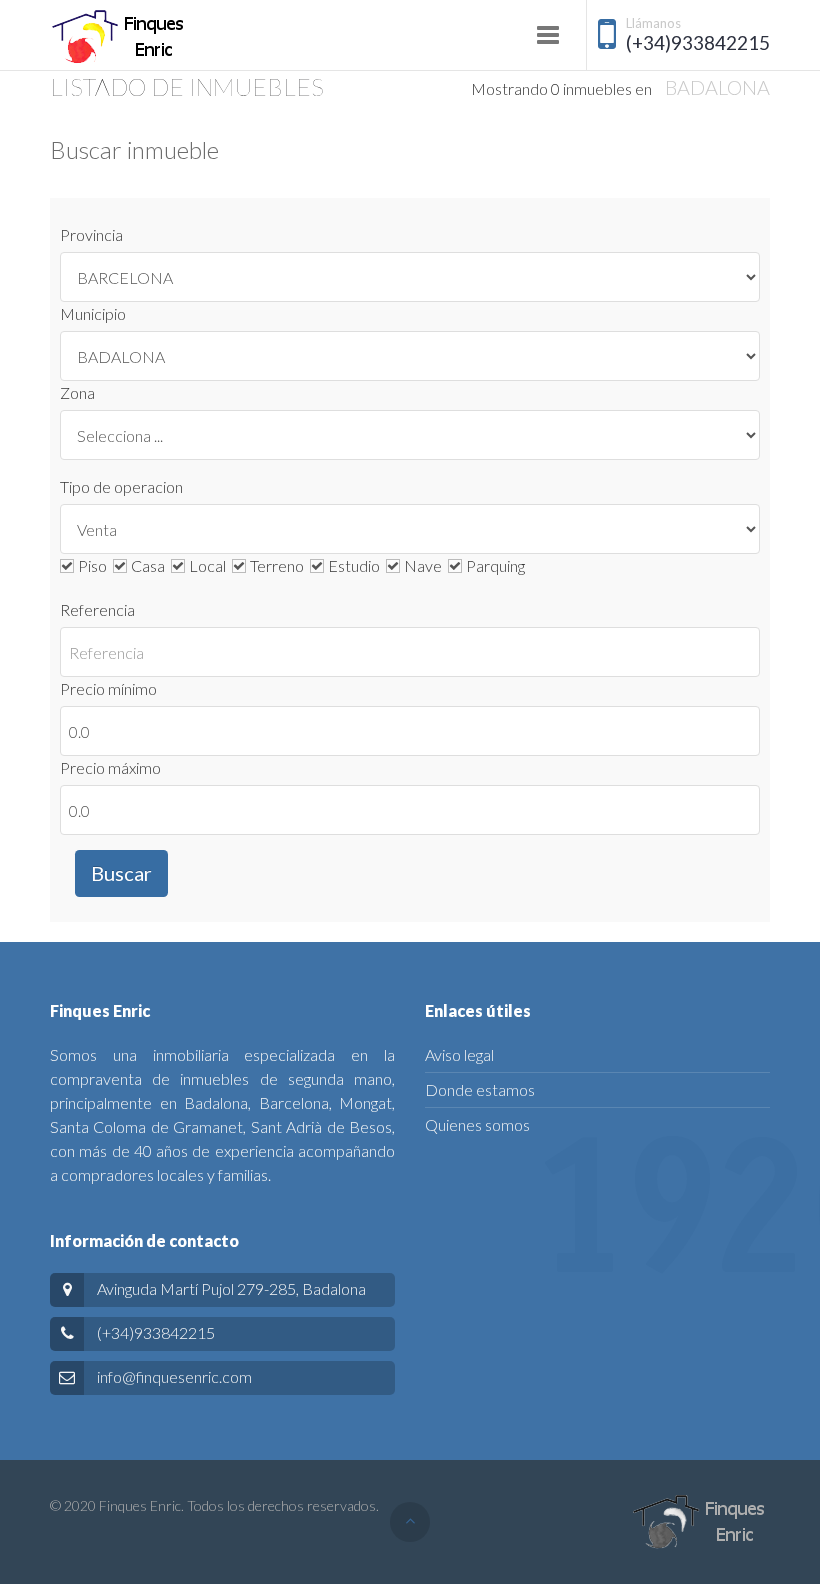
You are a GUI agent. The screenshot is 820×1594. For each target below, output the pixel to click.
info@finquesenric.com (174, 1376)
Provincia (91, 234)
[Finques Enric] (119, 37)
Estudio (355, 565)
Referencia (97, 609)
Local (209, 565)
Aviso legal (459, 1054)
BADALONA (717, 87)
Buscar (121, 873)
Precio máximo (110, 767)
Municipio (93, 313)
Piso (94, 565)
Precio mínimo (108, 688)
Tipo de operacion (121, 486)
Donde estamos (480, 1089)
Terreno (278, 565)
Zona (77, 392)
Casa (149, 565)
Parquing (497, 565)
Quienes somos (477, 1124)
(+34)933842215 (698, 42)
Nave (424, 565)
